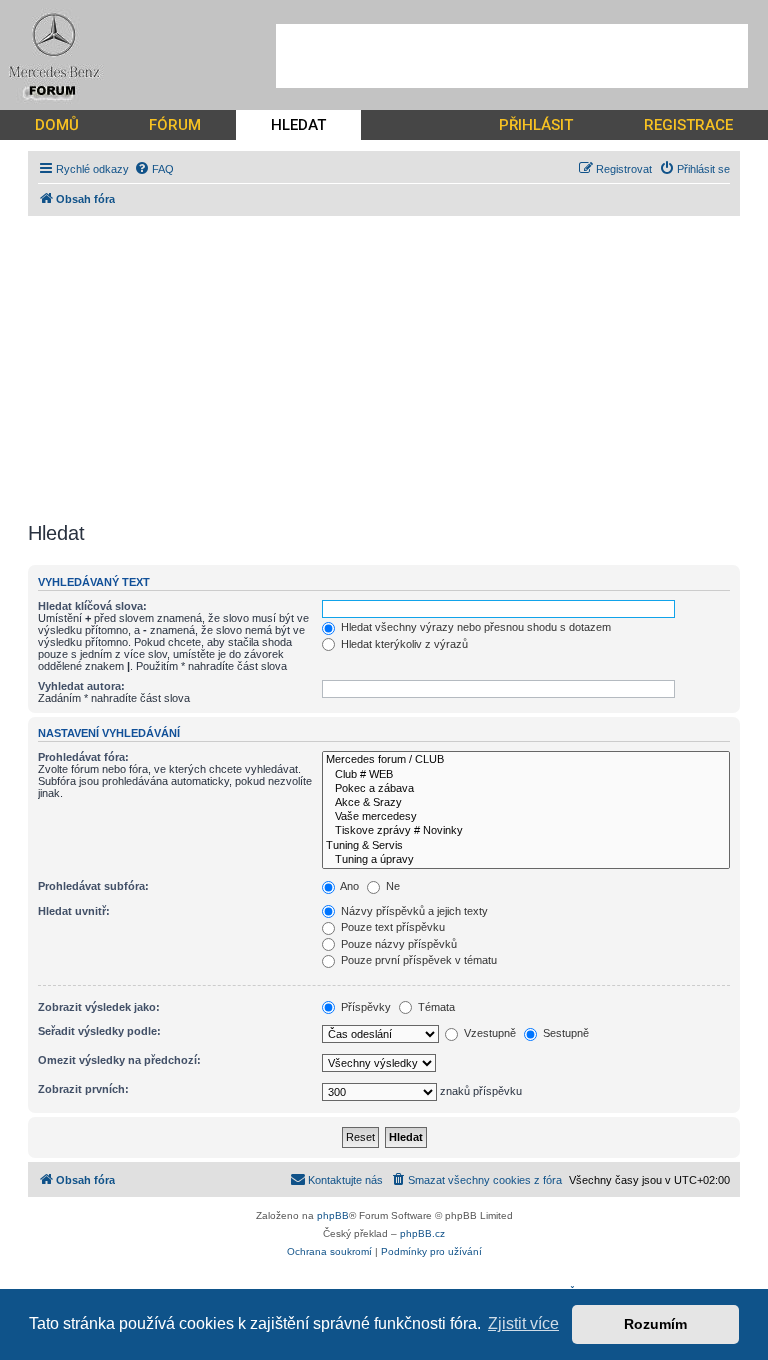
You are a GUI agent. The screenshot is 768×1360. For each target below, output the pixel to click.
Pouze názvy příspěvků (397, 944)
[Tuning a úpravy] (526, 860)
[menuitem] (154, 169)
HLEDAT (298, 125)
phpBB (333, 1215)
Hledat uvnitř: (74, 911)
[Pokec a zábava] (526, 789)
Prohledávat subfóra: (93, 886)
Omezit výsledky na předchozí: (119, 1060)
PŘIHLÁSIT (536, 125)
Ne (391, 886)
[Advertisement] (512, 56)
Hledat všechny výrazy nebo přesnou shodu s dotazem (474, 627)
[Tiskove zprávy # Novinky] (526, 831)
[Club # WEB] (526, 775)
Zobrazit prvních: (83, 1089)
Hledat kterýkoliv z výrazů (403, 644)
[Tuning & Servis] (526, 846)
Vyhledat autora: (81, 686)
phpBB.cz (422, 1233)
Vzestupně (488, 1033)
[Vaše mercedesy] (526, 817)
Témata (435, 1007)
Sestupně (564, 1033)
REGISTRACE (688, 125)
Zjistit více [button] (523, 1323)
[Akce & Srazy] (526, 803)
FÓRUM (175, 125)
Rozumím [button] (655, 1324)
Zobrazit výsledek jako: (99, 1007)
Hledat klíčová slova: (92, 606)
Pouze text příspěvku (391, 927)
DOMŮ (57, 125)
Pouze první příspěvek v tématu (417, 960)
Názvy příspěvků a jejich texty (413, 911)
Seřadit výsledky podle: (99, 1031)
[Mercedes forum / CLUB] (526, 760)
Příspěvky (364, 1007)
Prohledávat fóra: (83, 757)
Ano (348, 886)
